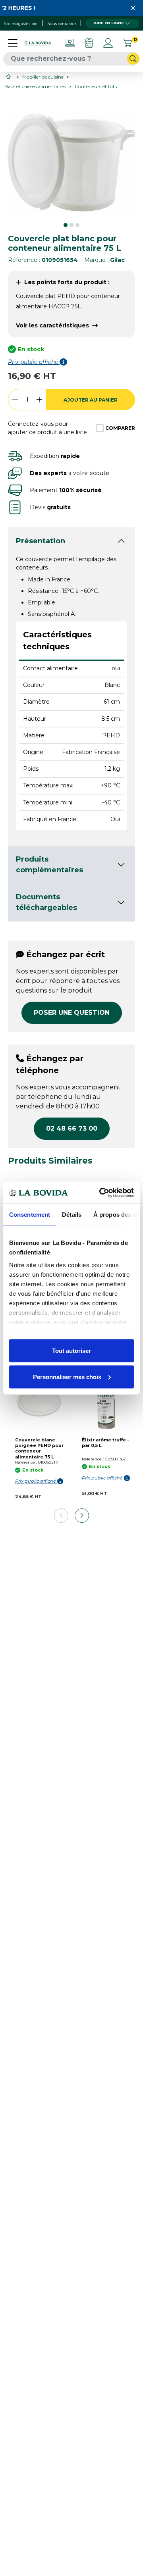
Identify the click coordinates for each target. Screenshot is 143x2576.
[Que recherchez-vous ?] (133, 59)
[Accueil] (9, 76)
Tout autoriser (71, 1351)
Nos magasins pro (20, 24)
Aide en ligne (109, 23)
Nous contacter (62, 24)
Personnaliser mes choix (67, 1376)
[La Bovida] (38, 43)
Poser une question (72, 1013)
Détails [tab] (72, 1215)
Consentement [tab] (30, 1215)
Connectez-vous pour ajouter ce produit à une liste (47, 428)
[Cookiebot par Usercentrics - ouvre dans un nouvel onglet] (101, 1193)
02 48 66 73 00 (72, 1128)
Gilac (117, 260)
